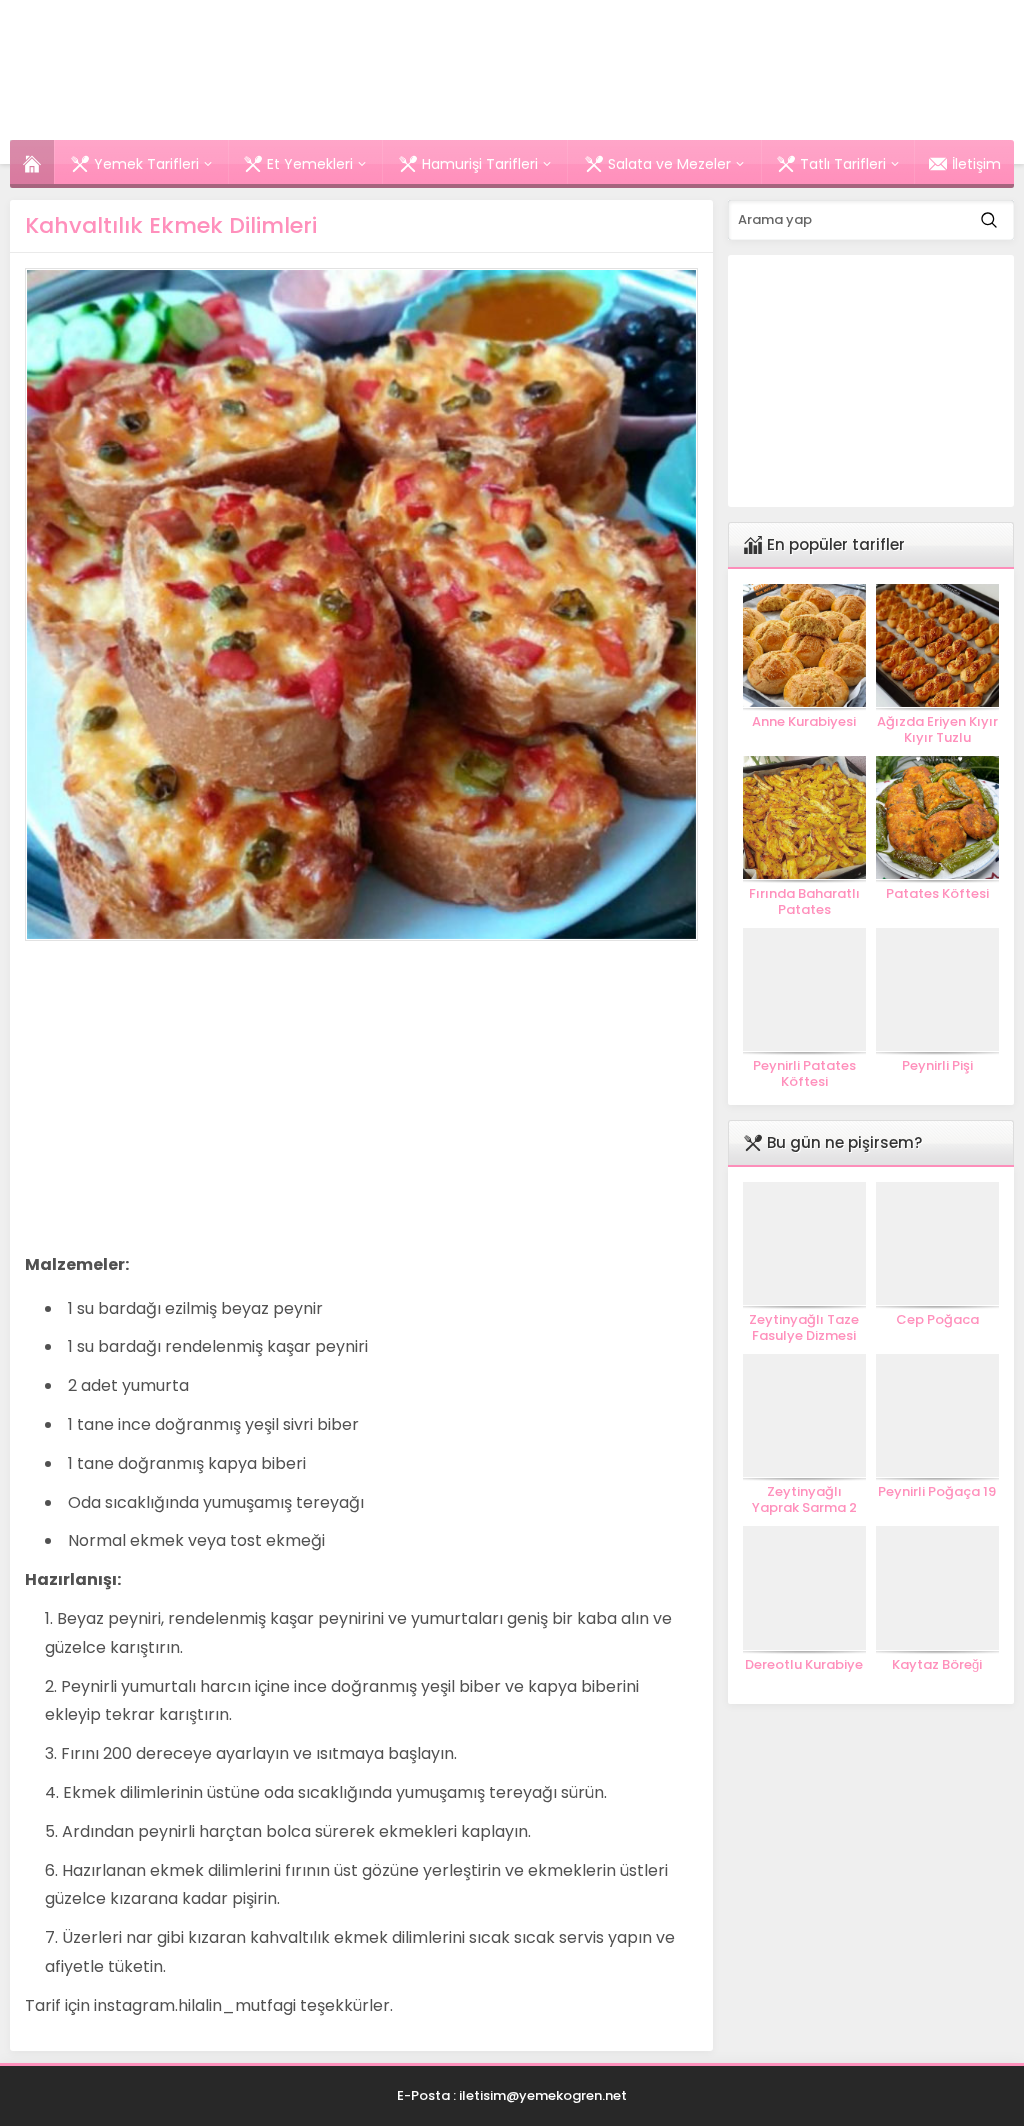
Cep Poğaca (937, 1320)
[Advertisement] (193, 1096)
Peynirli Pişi (937, 1066)
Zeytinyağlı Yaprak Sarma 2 (804, 1500)
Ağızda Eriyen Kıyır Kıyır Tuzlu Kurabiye (937, 738)
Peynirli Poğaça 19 (937, 1492)
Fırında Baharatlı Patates (804, 902)
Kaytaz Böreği (937, 1665)
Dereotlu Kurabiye (804, 1665)
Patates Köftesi (937, 894)
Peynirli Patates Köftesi (804, 1074)
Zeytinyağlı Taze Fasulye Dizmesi (804, 1328)
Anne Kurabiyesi (804, 722)
